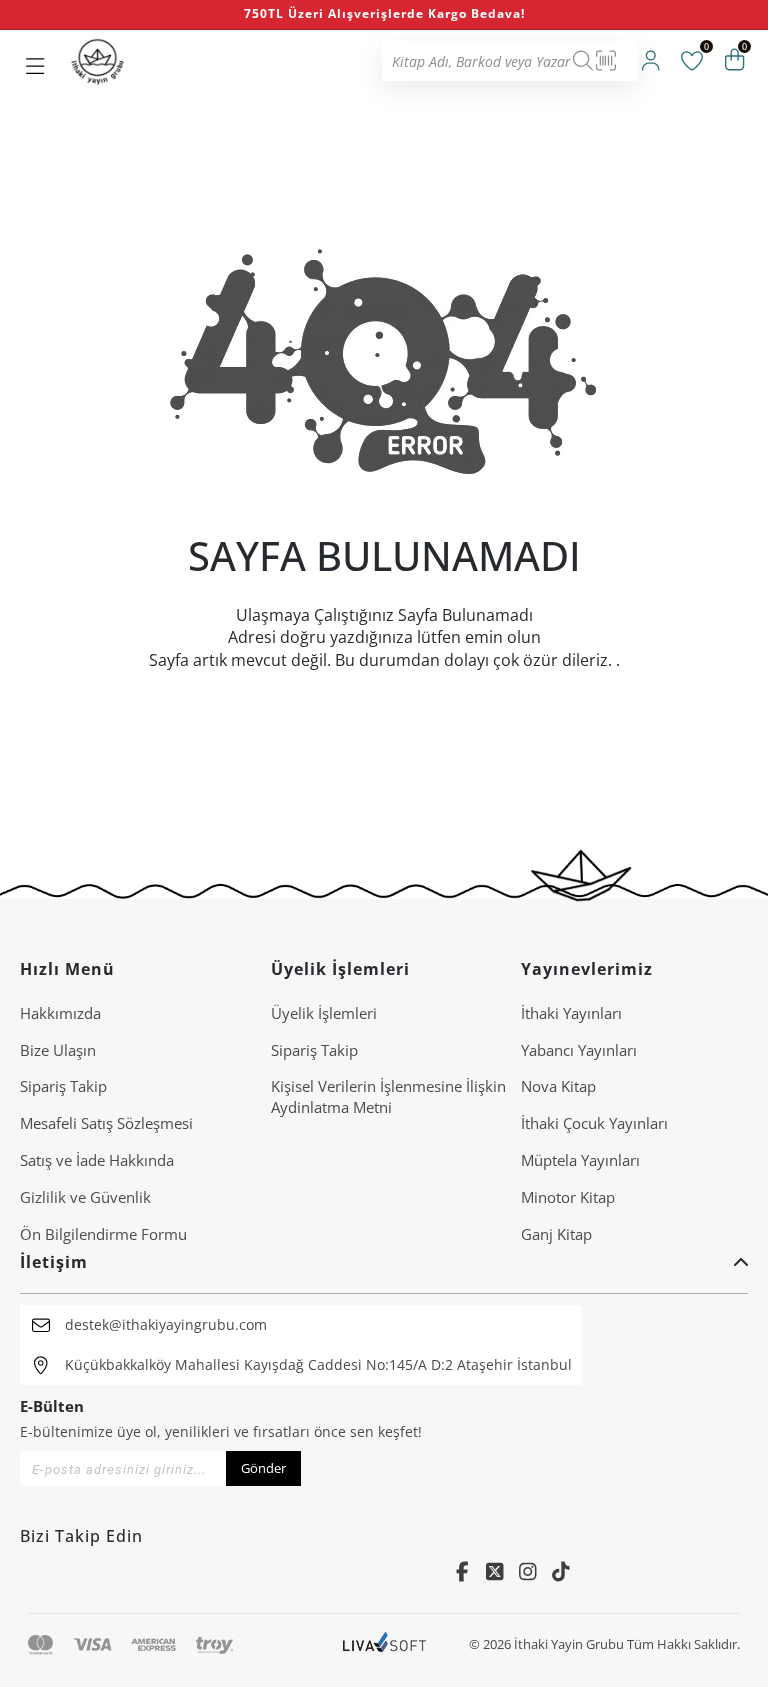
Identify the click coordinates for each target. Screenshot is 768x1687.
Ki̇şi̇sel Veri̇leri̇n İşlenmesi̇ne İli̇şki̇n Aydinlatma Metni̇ (388, 1096)
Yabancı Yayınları (579, 1050)
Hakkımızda (60, 1013)
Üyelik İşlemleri (324, 1013)
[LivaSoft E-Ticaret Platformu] (384, 1644)
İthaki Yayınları (571, 1013)
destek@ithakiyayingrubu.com (166, 1324)
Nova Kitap (558, 1086)
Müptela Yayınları (580, 1160)
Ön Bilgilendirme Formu (103, 1234)
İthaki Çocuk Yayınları (594, 1123)
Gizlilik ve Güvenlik (85, 1197)
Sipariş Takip (63, 1086)
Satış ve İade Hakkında (97, 1160)
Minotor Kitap (568, 1197)
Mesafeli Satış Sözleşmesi (106, 1123)
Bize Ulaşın (58, 1050)
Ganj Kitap (556, 1234)
